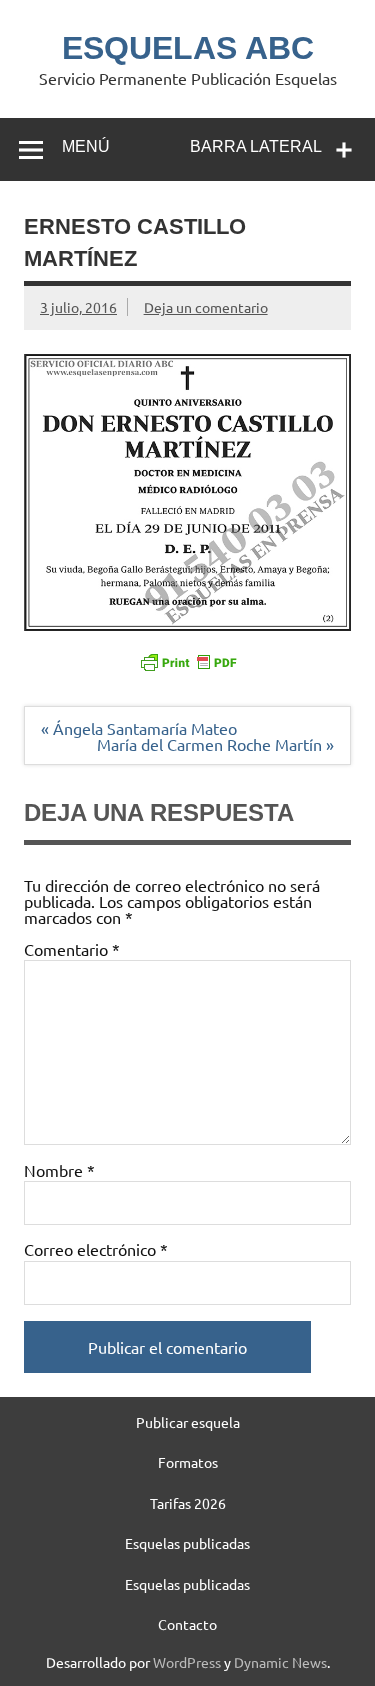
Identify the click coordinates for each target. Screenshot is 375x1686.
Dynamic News (280, 1662)
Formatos (188, 1462)
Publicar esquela (188, 1422)
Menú (86, 146)
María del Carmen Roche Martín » (215, 744)
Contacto (187, 1624)
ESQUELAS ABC (188, 48)
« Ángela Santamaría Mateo (139, 728)
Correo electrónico (96, 1249)
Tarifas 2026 (188, 1503)
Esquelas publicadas (187, 1543)
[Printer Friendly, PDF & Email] (188, 660)
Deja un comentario (206, 307)
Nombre (59, 1170)
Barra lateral (256, 146)
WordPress (187, 1662)
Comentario (72, 949)
